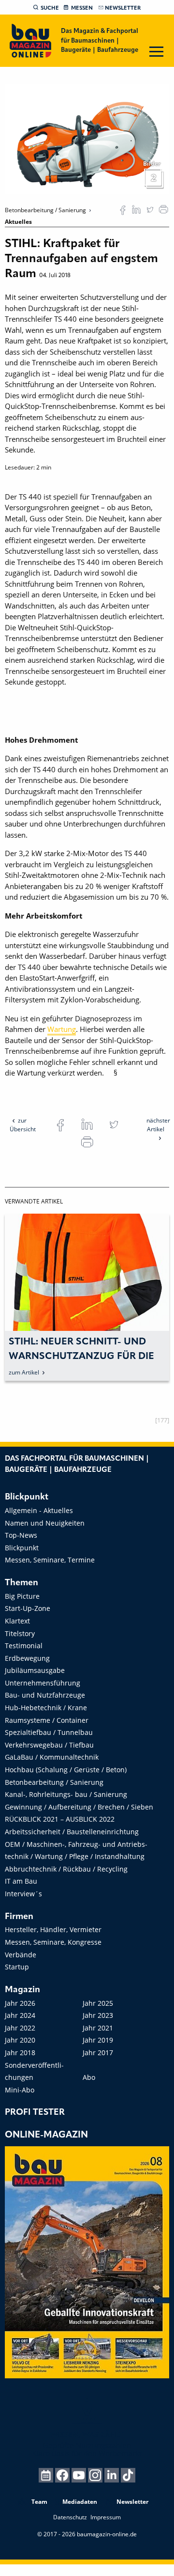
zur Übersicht (23, 1125)
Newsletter (123, 8)
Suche (50, 8)
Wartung (62, 1029)
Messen (82, 8)
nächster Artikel (158, 1125)
